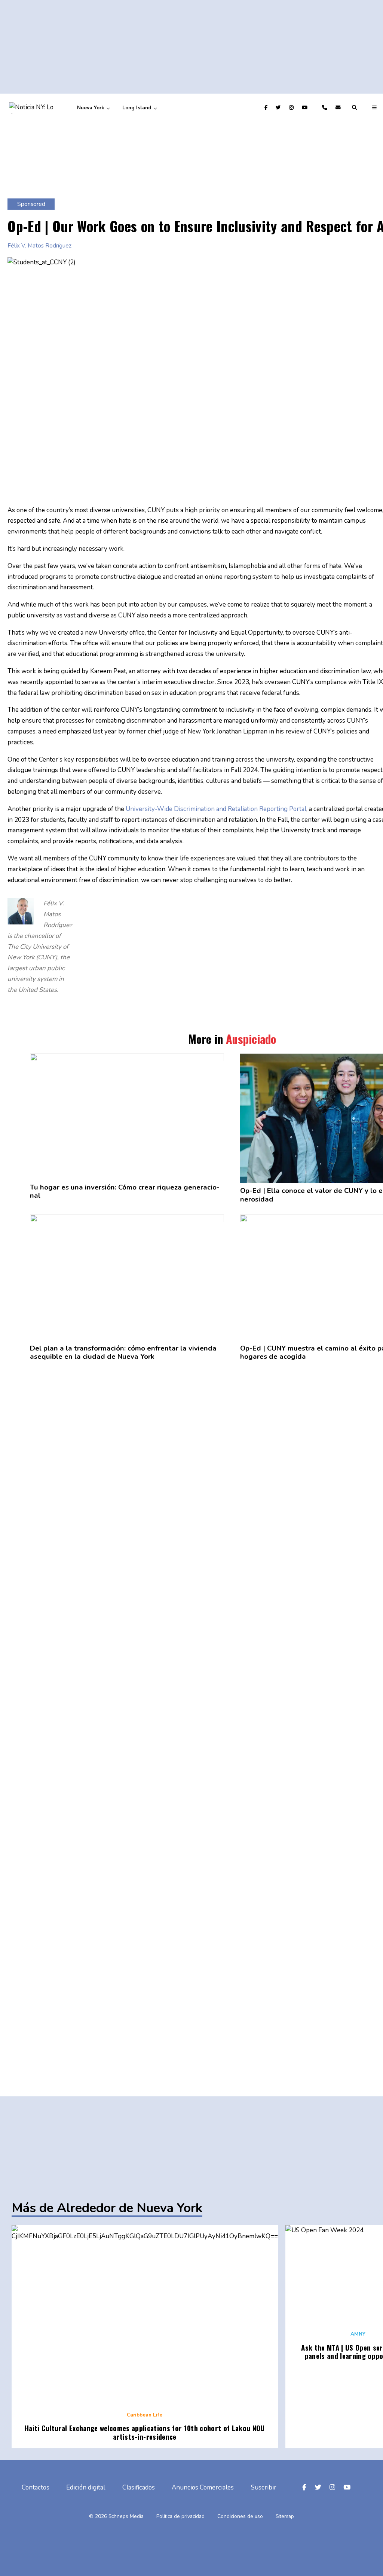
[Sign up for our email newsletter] (339, 108)
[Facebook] (267, 108)
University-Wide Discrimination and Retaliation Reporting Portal (216, 809)
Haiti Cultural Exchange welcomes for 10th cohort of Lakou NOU (145, 2432)
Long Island (137, 108)
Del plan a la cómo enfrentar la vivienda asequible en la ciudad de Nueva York (123, 1353)
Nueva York (91, 108)
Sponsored (31, 204)
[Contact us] (326, 108)
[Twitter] (279, 108)
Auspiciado (251, 1039)
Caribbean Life (145, 2415)
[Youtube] (306, 108)
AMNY (358, 2334)
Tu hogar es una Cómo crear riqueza (125, 1192)
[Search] (356, 108)
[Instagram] (292, 108)
